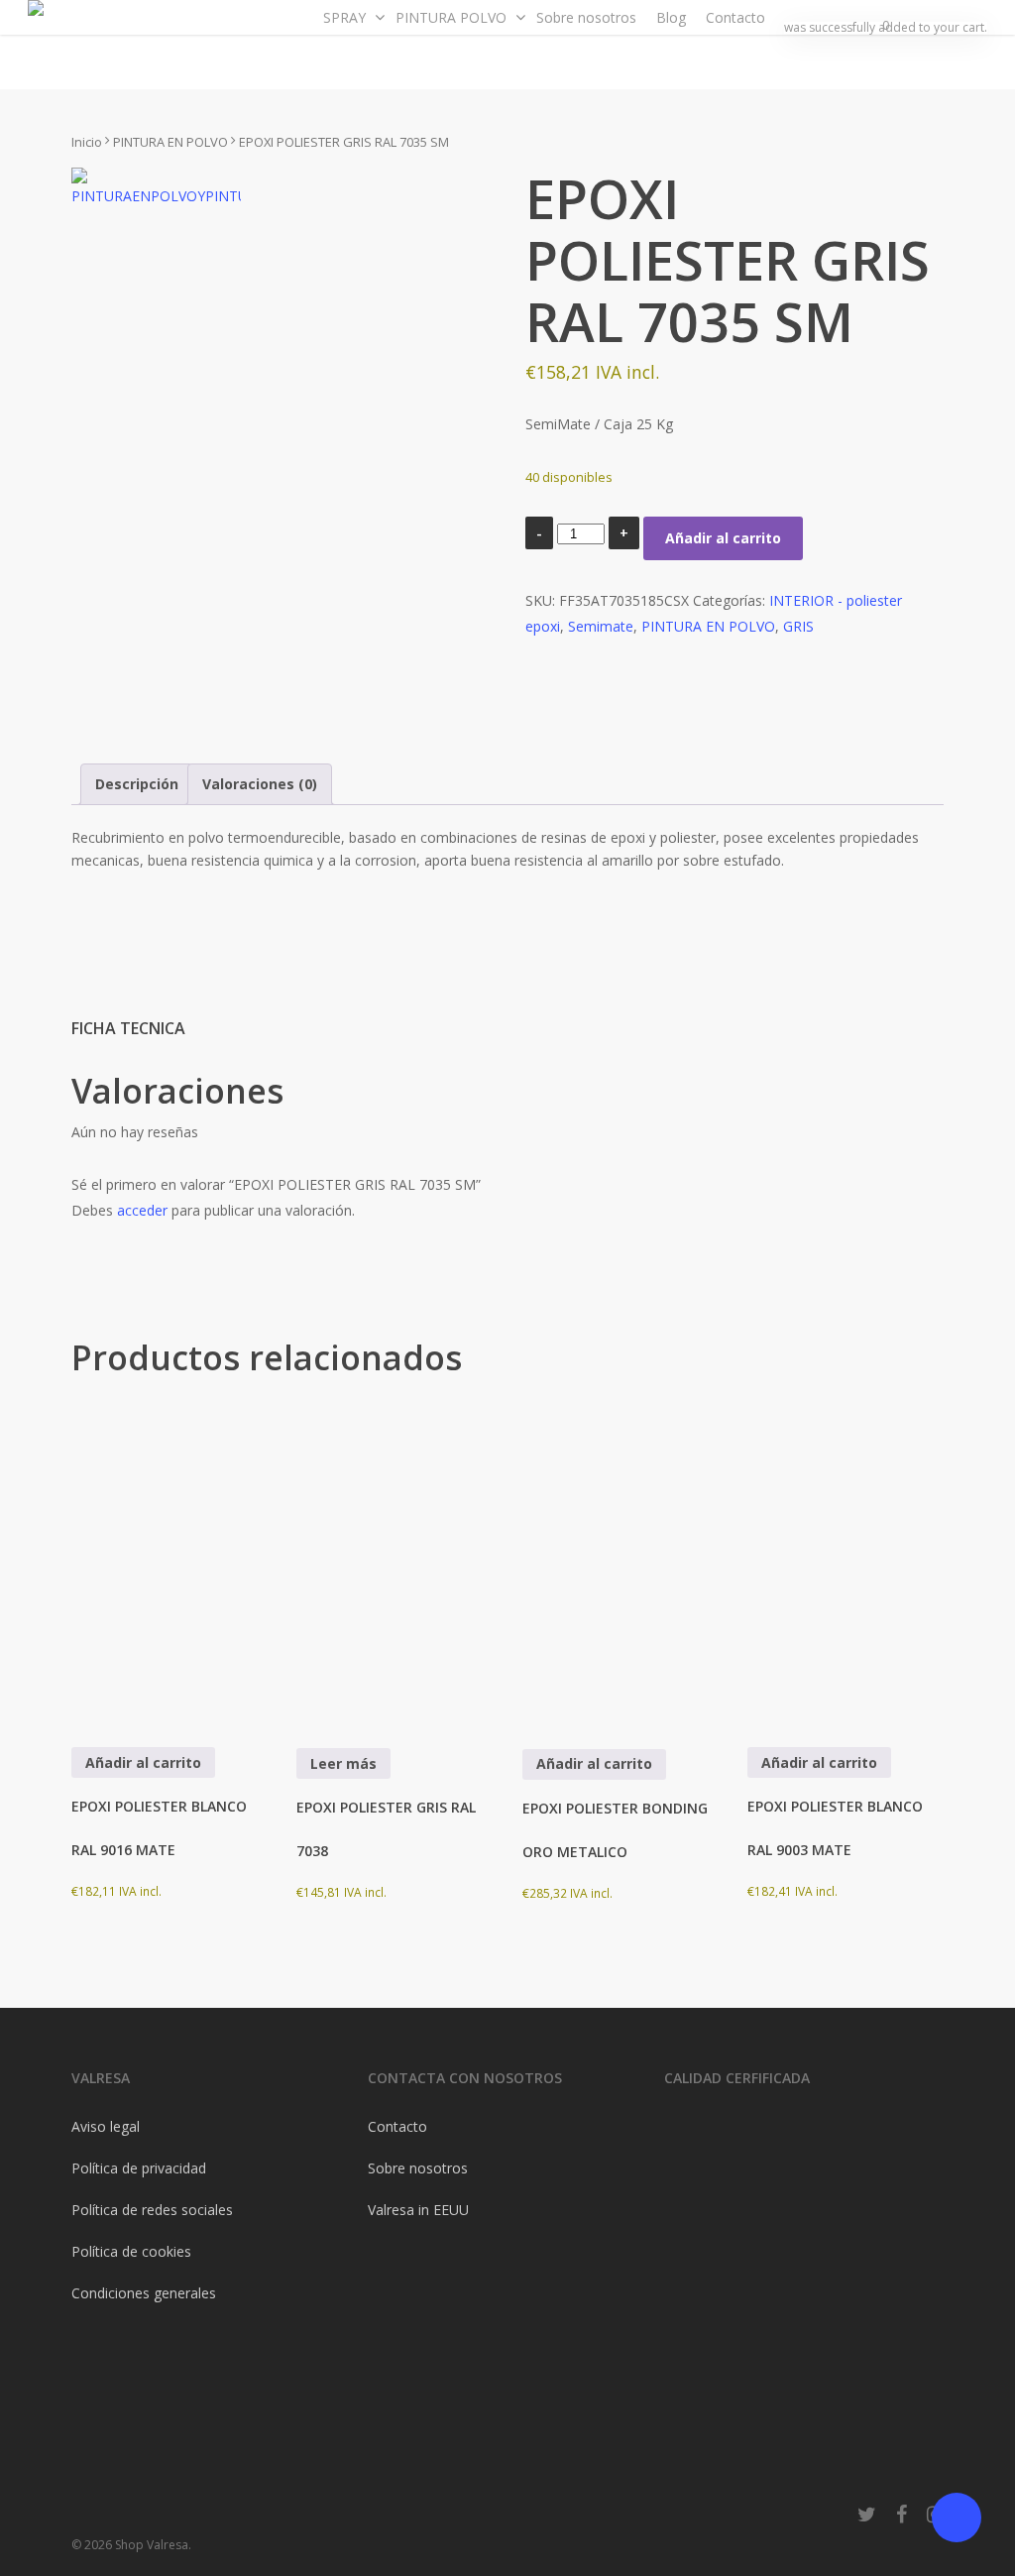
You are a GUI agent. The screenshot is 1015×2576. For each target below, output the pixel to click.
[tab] (137, 784)
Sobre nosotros (418, 2168)
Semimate (601, 626)
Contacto (397, 2126)
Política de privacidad (139, 2168)
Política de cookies (131, 2251)
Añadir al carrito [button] (143, 1762)
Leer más (343, 1763)
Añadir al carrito (723, 538)
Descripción (137, 784)
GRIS (798, 626)
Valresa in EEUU (418, 2210)
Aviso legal (106, 2126)
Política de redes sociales (152, 2210)
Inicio (87, 142)
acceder (142, 1210)
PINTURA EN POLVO (170, 142)
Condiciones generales (144, 2293)
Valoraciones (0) (260, 784)
